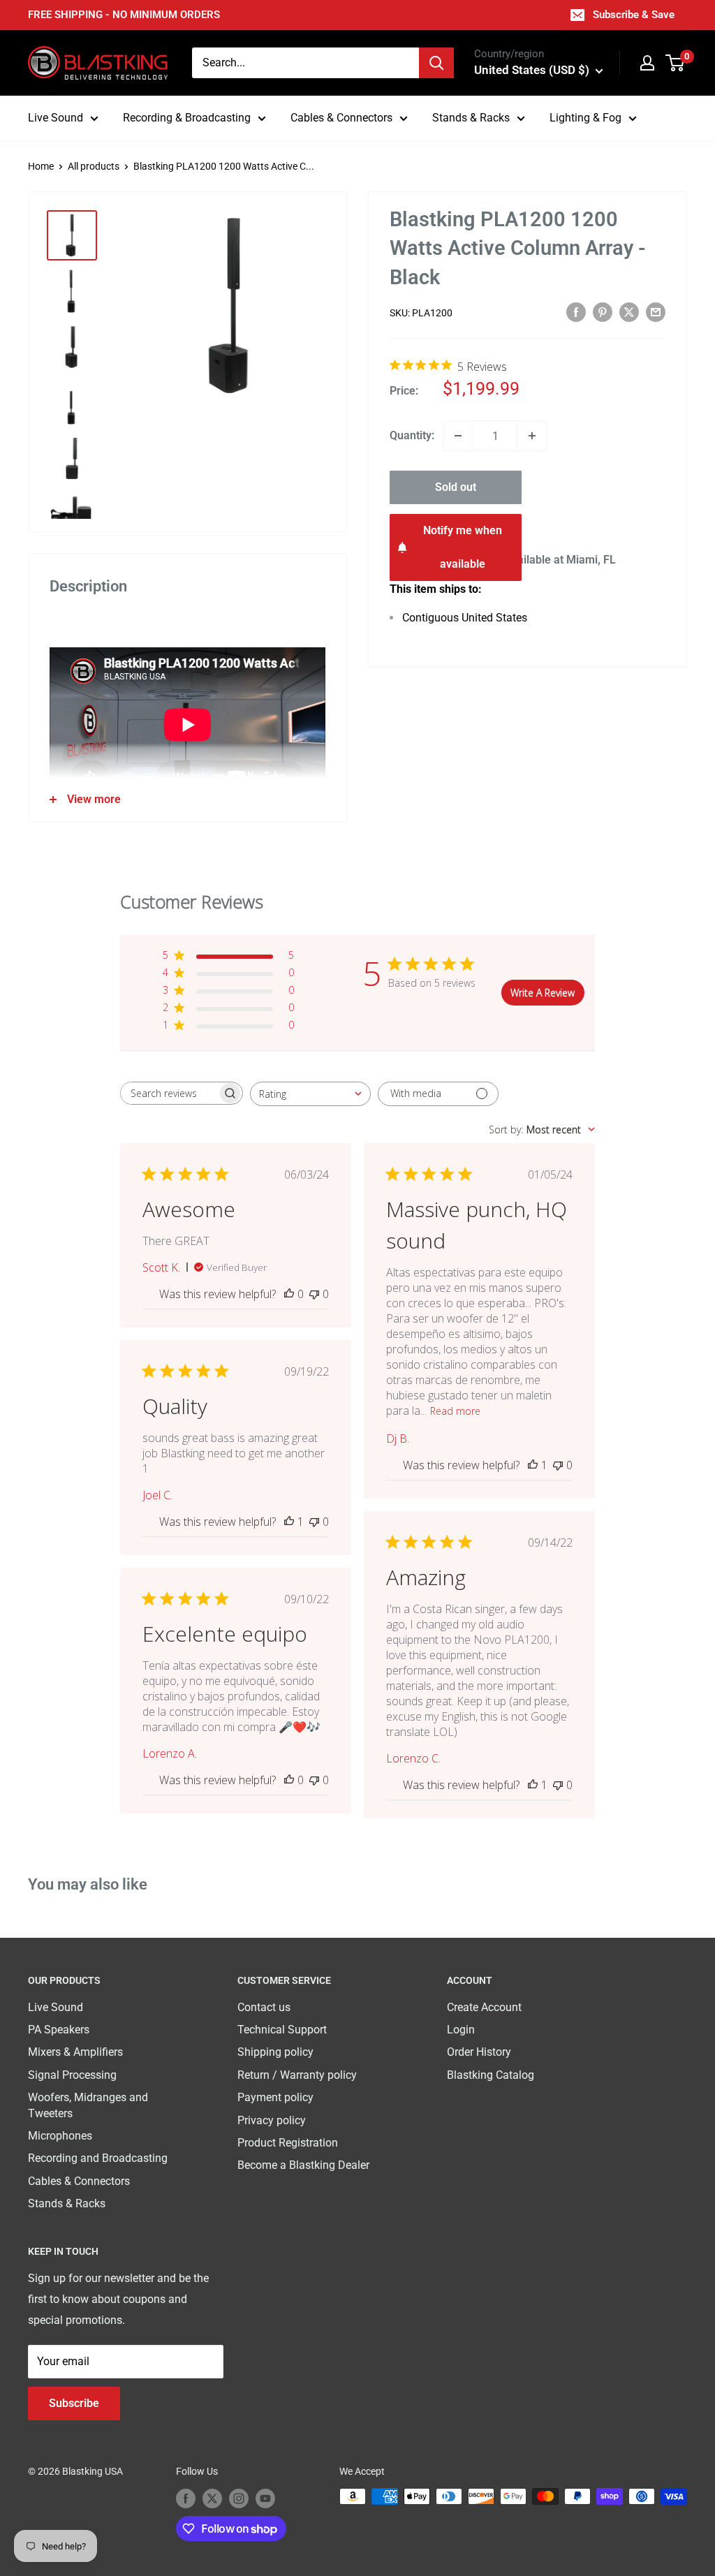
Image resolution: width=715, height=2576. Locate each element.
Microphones (60, 2136)
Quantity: (412, 435)
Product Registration (288, 2143)
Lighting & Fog (585, 118)
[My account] (647, 63)
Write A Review (543, 993)
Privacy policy (272, 2120)
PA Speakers (59, 2030)
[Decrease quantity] (458, 436)
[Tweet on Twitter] (629, 312)
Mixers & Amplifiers (75, 2052)
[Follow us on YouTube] (265, 2498)
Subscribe (74, 2403)
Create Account (484, 2007)
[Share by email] (656, 312)
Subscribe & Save (634, 15)
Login (461, 2030)
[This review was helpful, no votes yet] (289, 1294)
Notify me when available (463, 547)
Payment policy (275, 2097)
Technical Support (282, 2030)
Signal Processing (72, 2075)
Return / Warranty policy (297, 2075)
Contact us (264, 2007)
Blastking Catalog (491, 2075)
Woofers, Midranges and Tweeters (88, 2105)
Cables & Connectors (341, 118)
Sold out (456, 487)
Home (41, 166)
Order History (479, 2052)
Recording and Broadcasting (98, 2158)
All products (94, 166)
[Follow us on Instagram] (239, 2498)
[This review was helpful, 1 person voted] (533, 1465)
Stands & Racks (471, 118)
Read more (455, 1411)
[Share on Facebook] (576, 312)
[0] (676, 63)
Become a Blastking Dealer (303, 2165)
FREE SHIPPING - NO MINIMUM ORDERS (124, 15)
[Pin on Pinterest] (603, 312)
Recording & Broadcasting (187, 118)
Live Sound (56, 118)
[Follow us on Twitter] (212, 2498)
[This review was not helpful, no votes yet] (314, 1294)
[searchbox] (169, 1093)
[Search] (436, 63)
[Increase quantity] (532, 436)
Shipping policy (275, 2052)
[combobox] (305, 63)
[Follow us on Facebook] (186, 2498)
